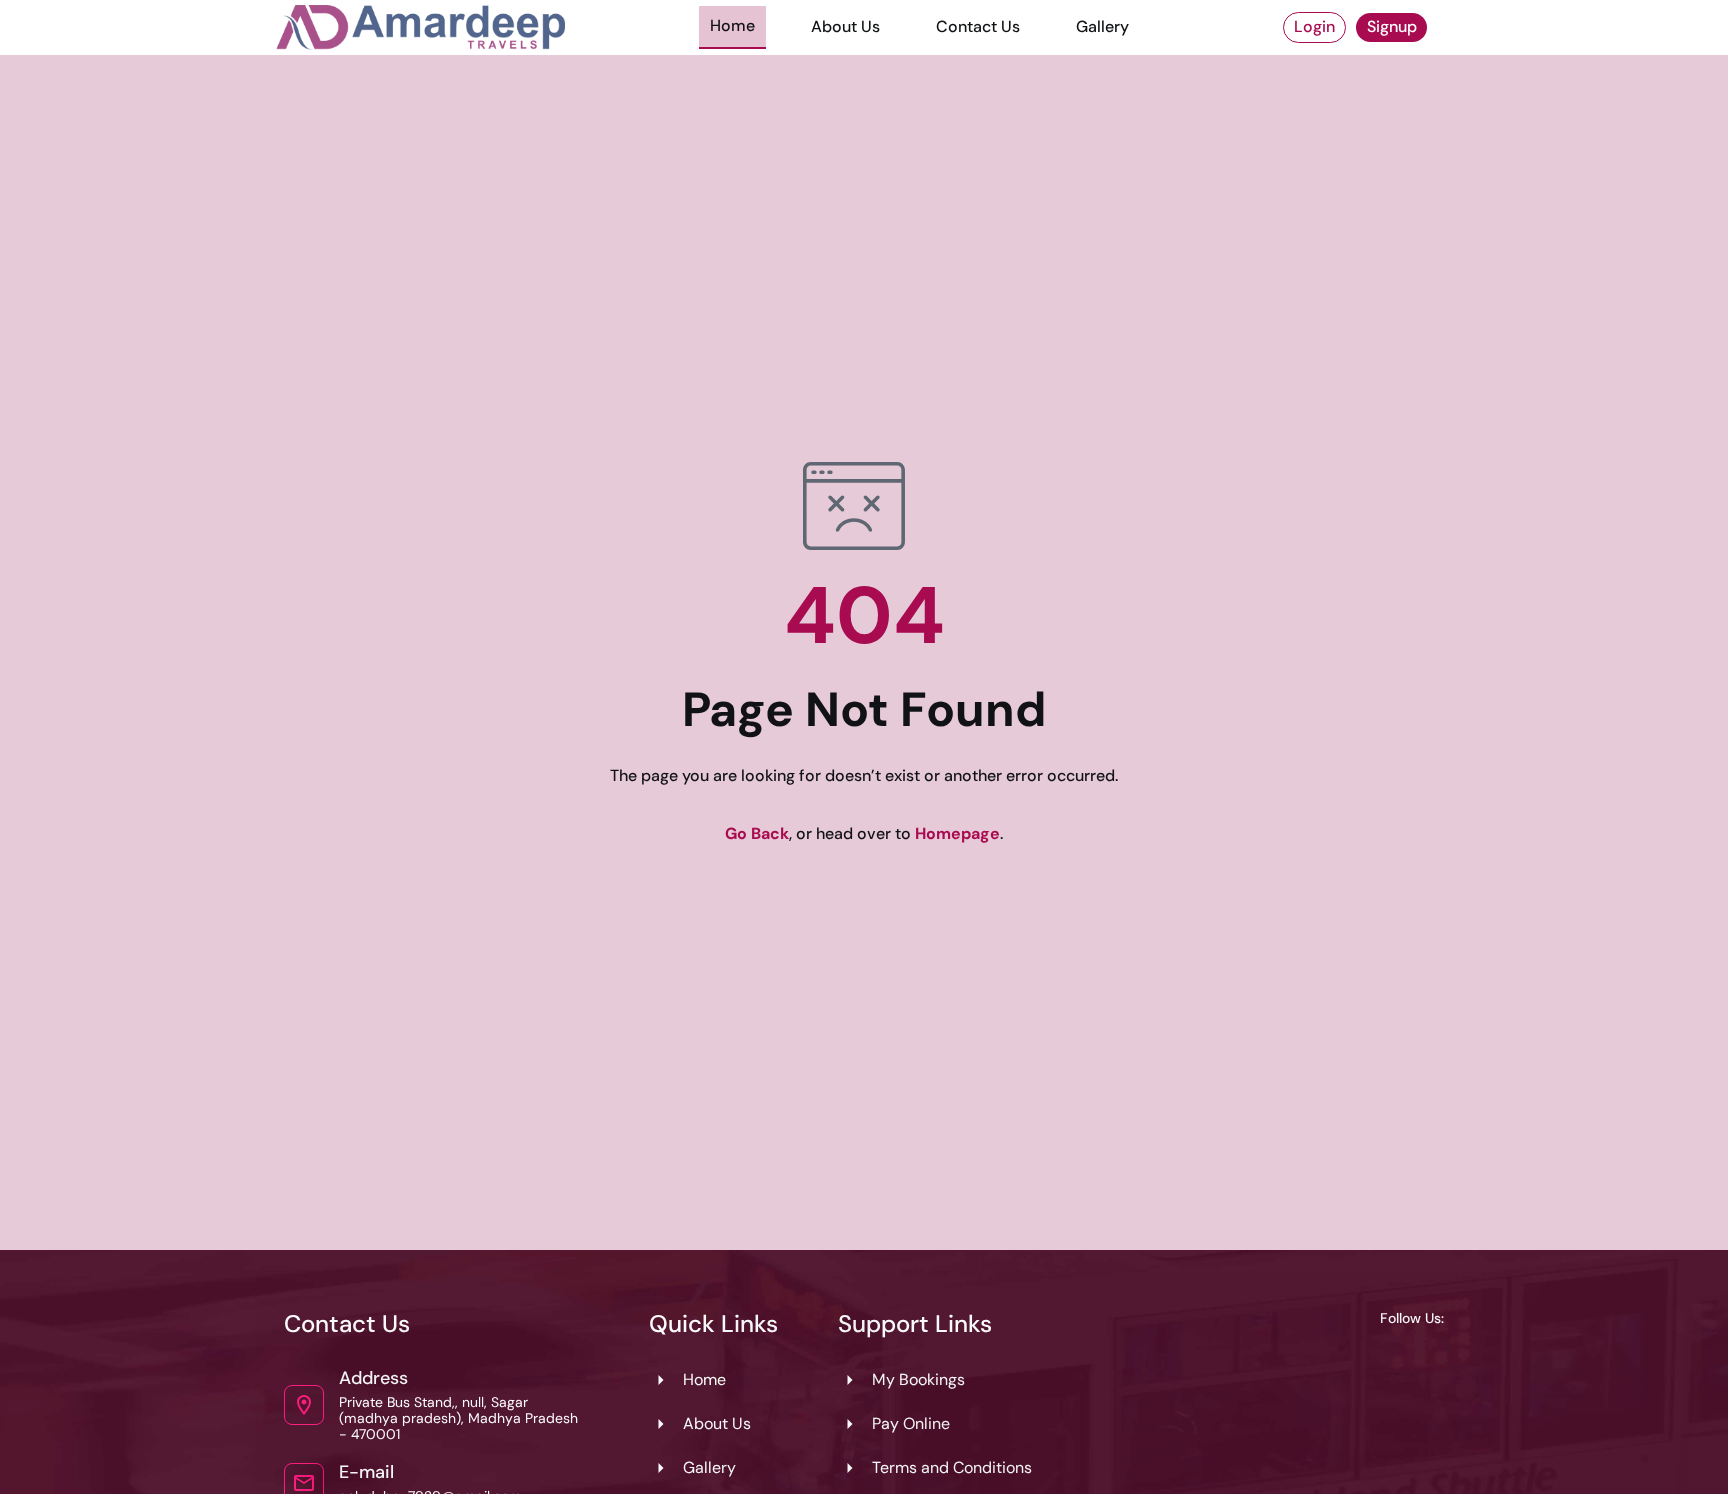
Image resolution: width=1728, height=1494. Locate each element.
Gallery (1102, 26)
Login (1314, 26)
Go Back (757, 833)
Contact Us (978, 26)
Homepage (957, 833)
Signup (1392, 26)
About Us (845, 26)
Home (732, 25)
